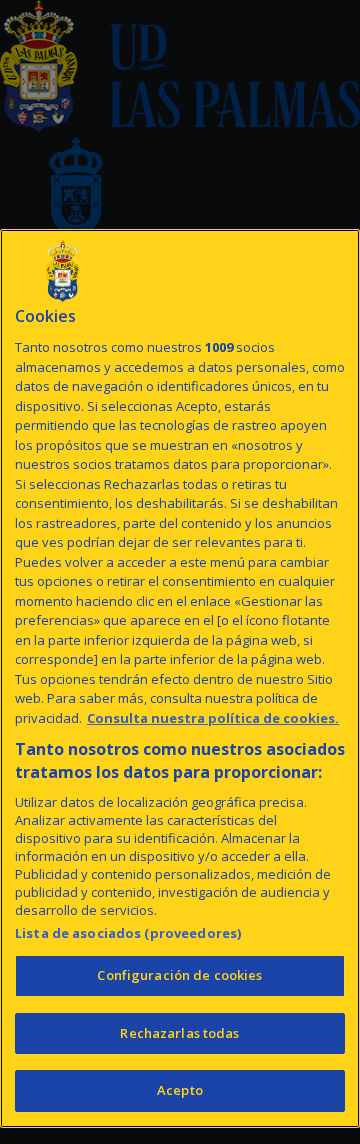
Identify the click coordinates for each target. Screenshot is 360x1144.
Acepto (180, 1090)
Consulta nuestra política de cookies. (213, 718)
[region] (180, 678)
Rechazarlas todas (179, 1033)
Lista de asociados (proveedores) (128, 933)
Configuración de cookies (179, 975)
